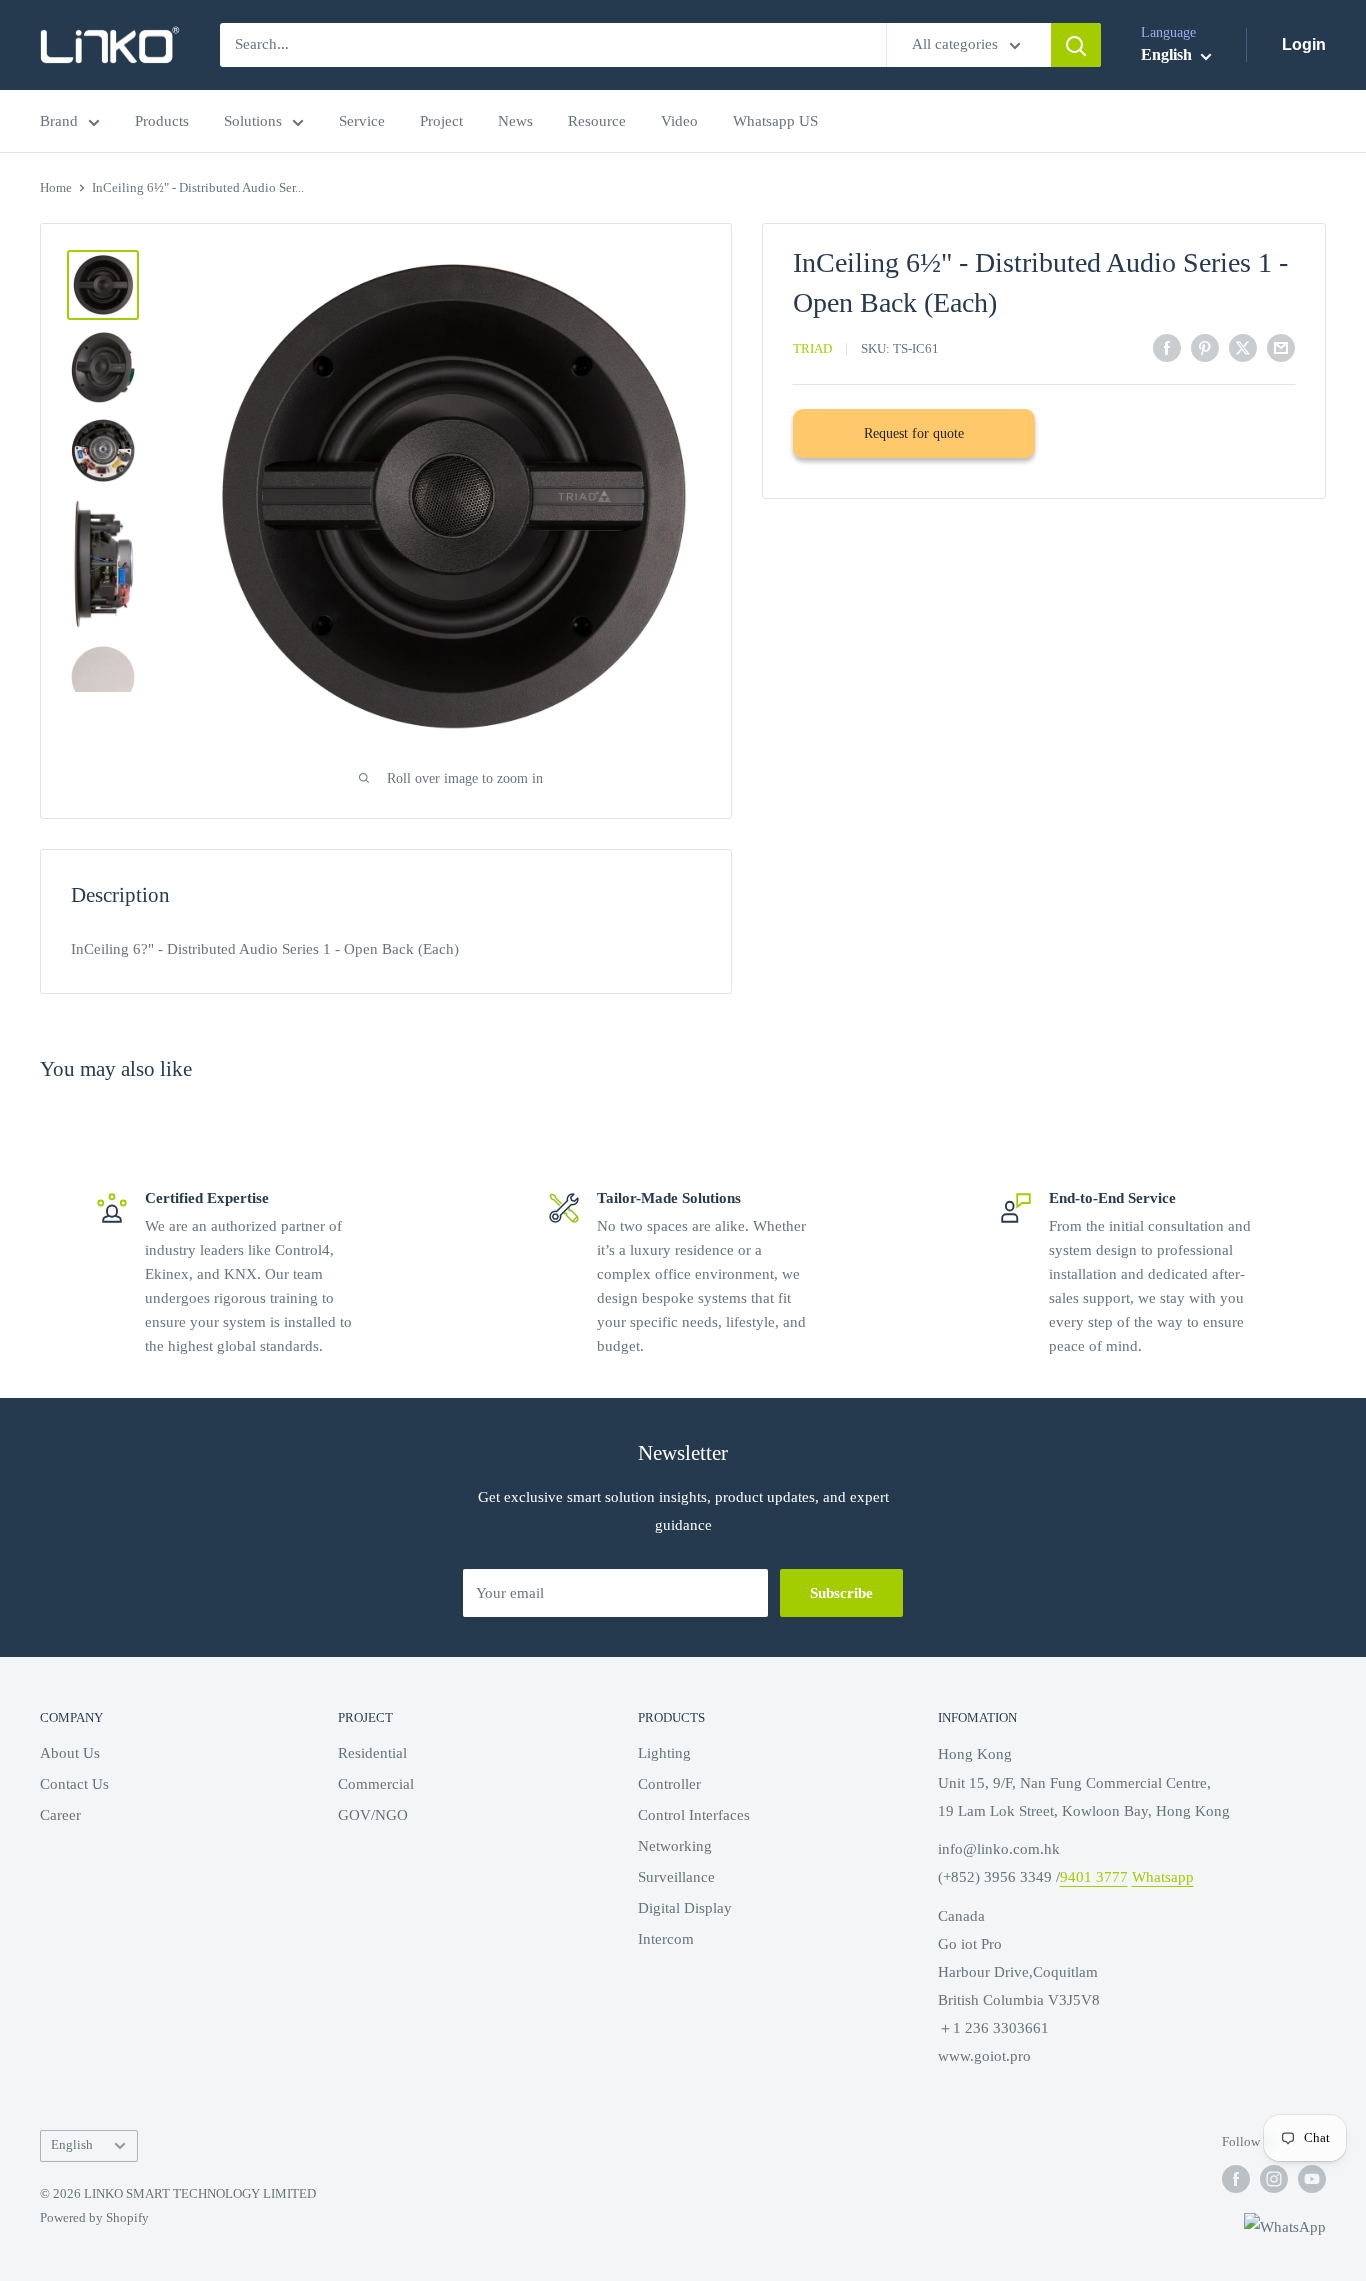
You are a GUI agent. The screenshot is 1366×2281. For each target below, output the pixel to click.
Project (441, 121)
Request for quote (914, 433)
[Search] (1076, 45)
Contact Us (74, 1784)
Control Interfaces (694, 1815)
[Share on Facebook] (1167, 347)
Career (60, 1815)
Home (56, 187)
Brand (59, 121)
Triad (812, 348)
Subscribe (841, 1593)
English (72, 2145)
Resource (597, 121)
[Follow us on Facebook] (1236, 2179)
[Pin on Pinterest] (1205, 347)
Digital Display (685, 1908)
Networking (675, 1846)
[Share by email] (1281, 347)
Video (679, 121)
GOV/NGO (373, 1815)
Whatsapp (1163, 1877)
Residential (372, 1753)
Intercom (666, 1939)
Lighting (664, 1753)
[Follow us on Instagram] (1274, 2179)
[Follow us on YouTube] (1312, 2179)
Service (362, 121)
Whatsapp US (775, 121)
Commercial (376, 1784)
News (515, 121)
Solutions (253, 121)
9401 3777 (1094, 1877)
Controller (669, 1784)
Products (162, 121)
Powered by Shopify (94, 2217)
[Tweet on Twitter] (1243, 347)
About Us (70, 1753)
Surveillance (676, 1877)
